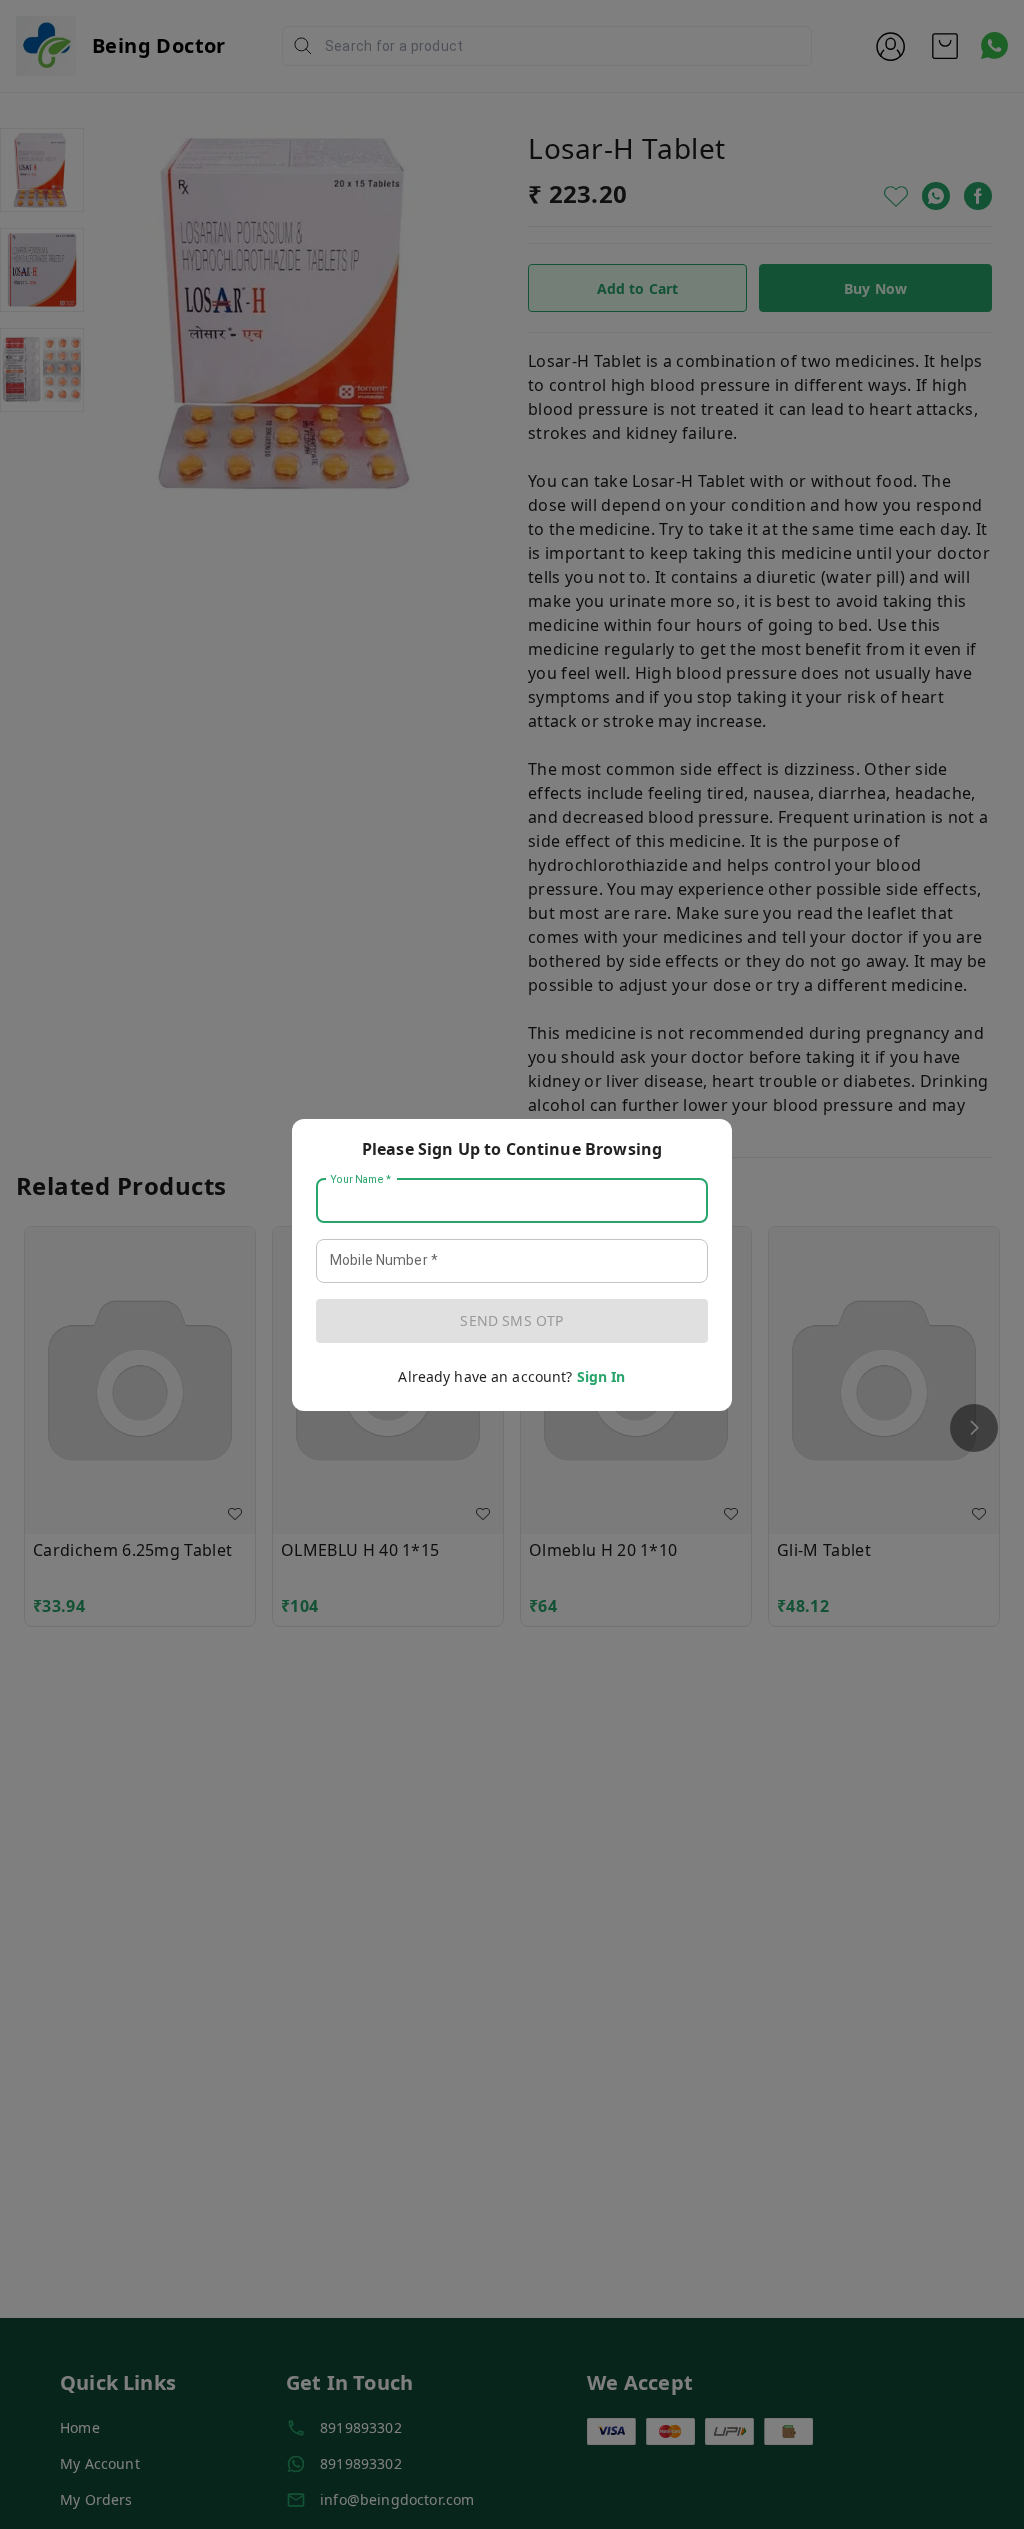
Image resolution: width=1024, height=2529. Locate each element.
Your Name (361, 1179)
